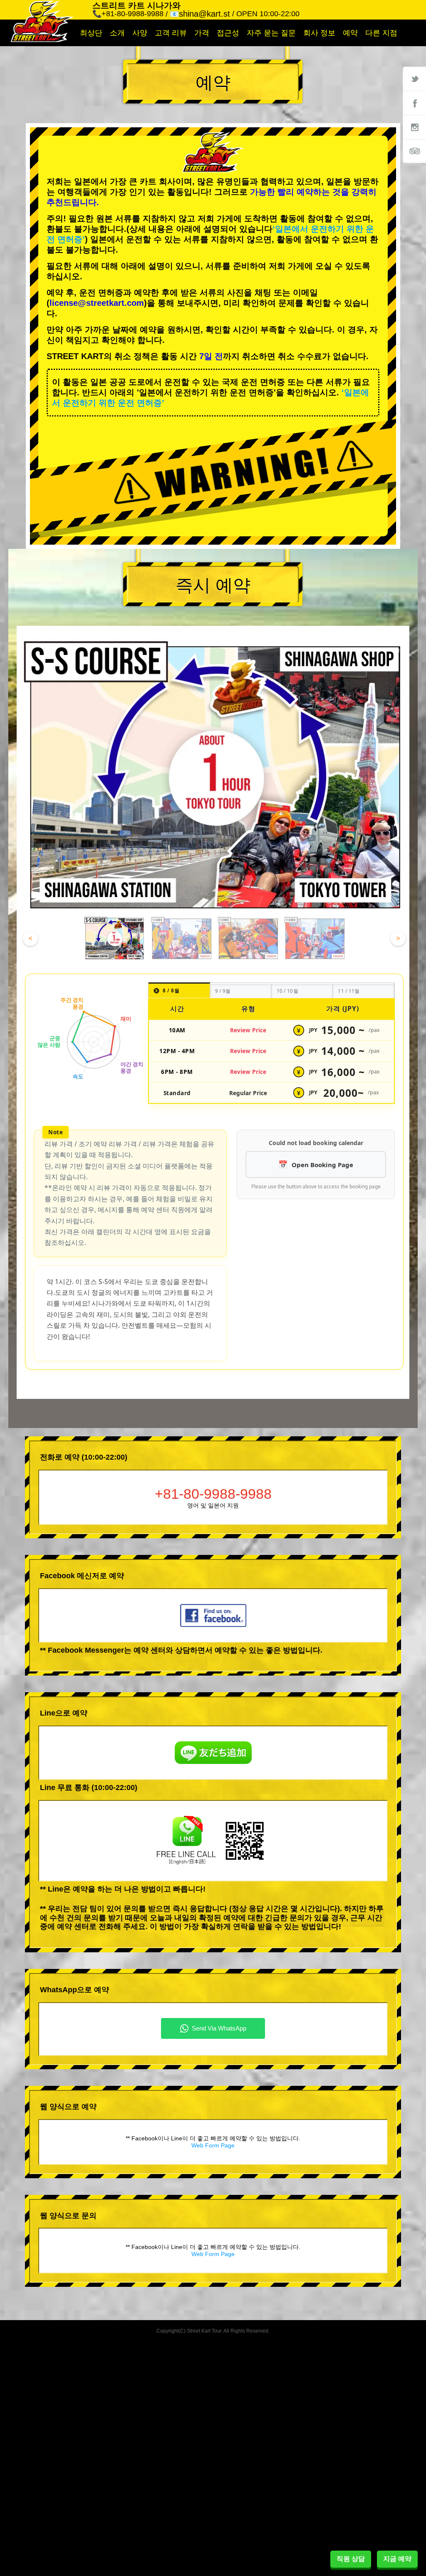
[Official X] (414, 79)
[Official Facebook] (414, 103)
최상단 (91, 33)
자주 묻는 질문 (271, 33)
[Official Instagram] (414, 127)
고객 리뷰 (171, 33)
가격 (202, 33)
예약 (350, 33)
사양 (140, 33)
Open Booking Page (322, 1165)
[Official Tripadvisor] (414, 151)
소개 (117, 33)
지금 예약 (397, 2559)
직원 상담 (351, 2559)
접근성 (228, 33)
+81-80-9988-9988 (213, 1494)
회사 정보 (319, 33)
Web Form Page (213, 2145)
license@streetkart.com (97, 303)
